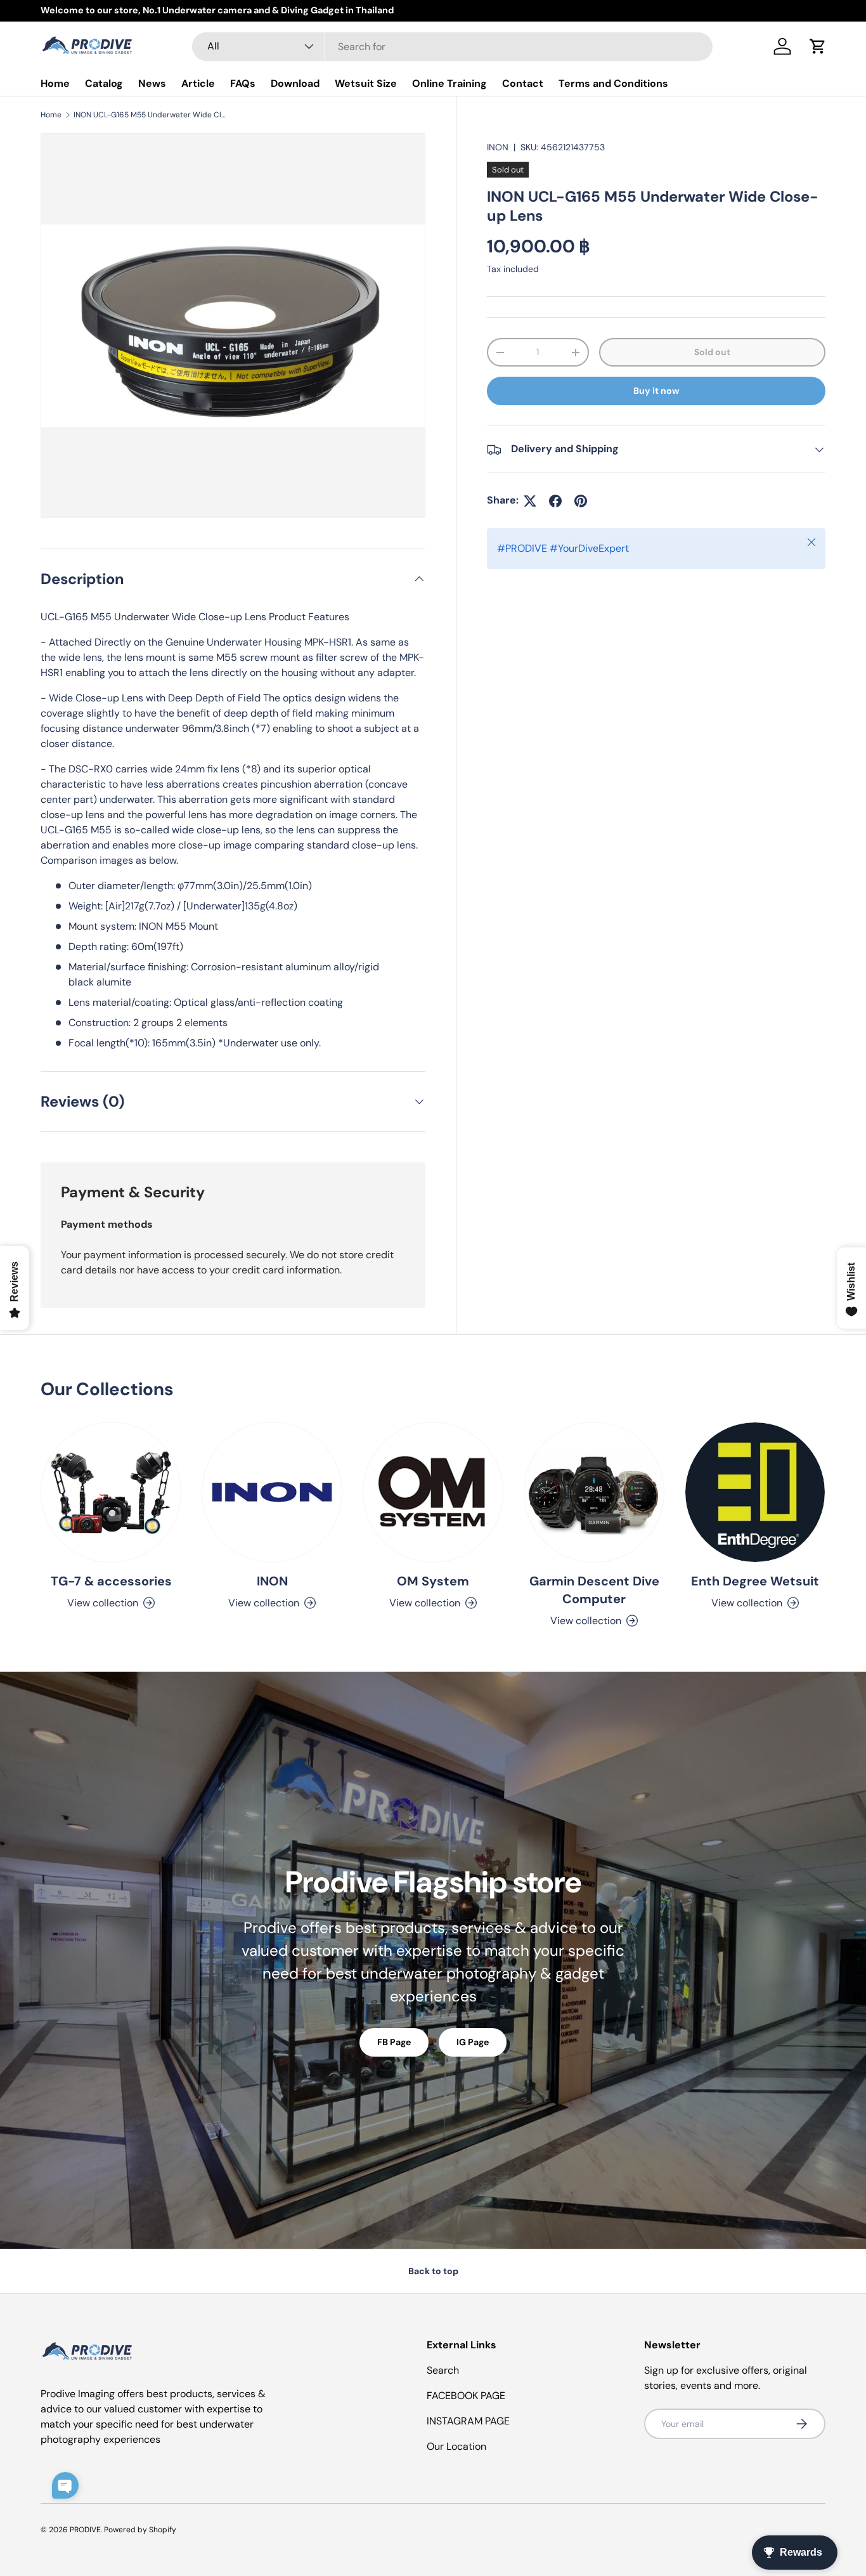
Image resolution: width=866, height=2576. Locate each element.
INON (498, 147)
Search (443, 2370)
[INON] (272, 1492)
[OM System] (433, 1492)
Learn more (172, 10)
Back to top (433, 2271)
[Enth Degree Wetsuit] (755, 1492)
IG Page (473, 2042)
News (152, 83)
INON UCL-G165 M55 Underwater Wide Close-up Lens (150, 115)
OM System (433, 1581)
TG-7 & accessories (111, 1581)
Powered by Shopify (140, 2530)
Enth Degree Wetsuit (755, 1581)
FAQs (243, 83)
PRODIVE (85, 2530)
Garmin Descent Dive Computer (594, 1590)
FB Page (394, 2042)
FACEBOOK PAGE (466, 2396)
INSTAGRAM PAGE (468, 2421)
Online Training (449, 83)
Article (198, 83)
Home (55, 83)
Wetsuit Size (366, 83)
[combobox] (452, 47)
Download (295, 83)
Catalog (104, 83)
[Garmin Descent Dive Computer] (594, 1492)
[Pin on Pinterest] (581, 501)
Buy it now (656, 391)
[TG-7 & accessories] (111, 1492)
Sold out (712, 353)
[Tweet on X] (530, 501)
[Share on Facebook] (555, 501)
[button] (818, 46)
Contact (523, 83)
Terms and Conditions (613, 83)
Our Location (456, 2446)
